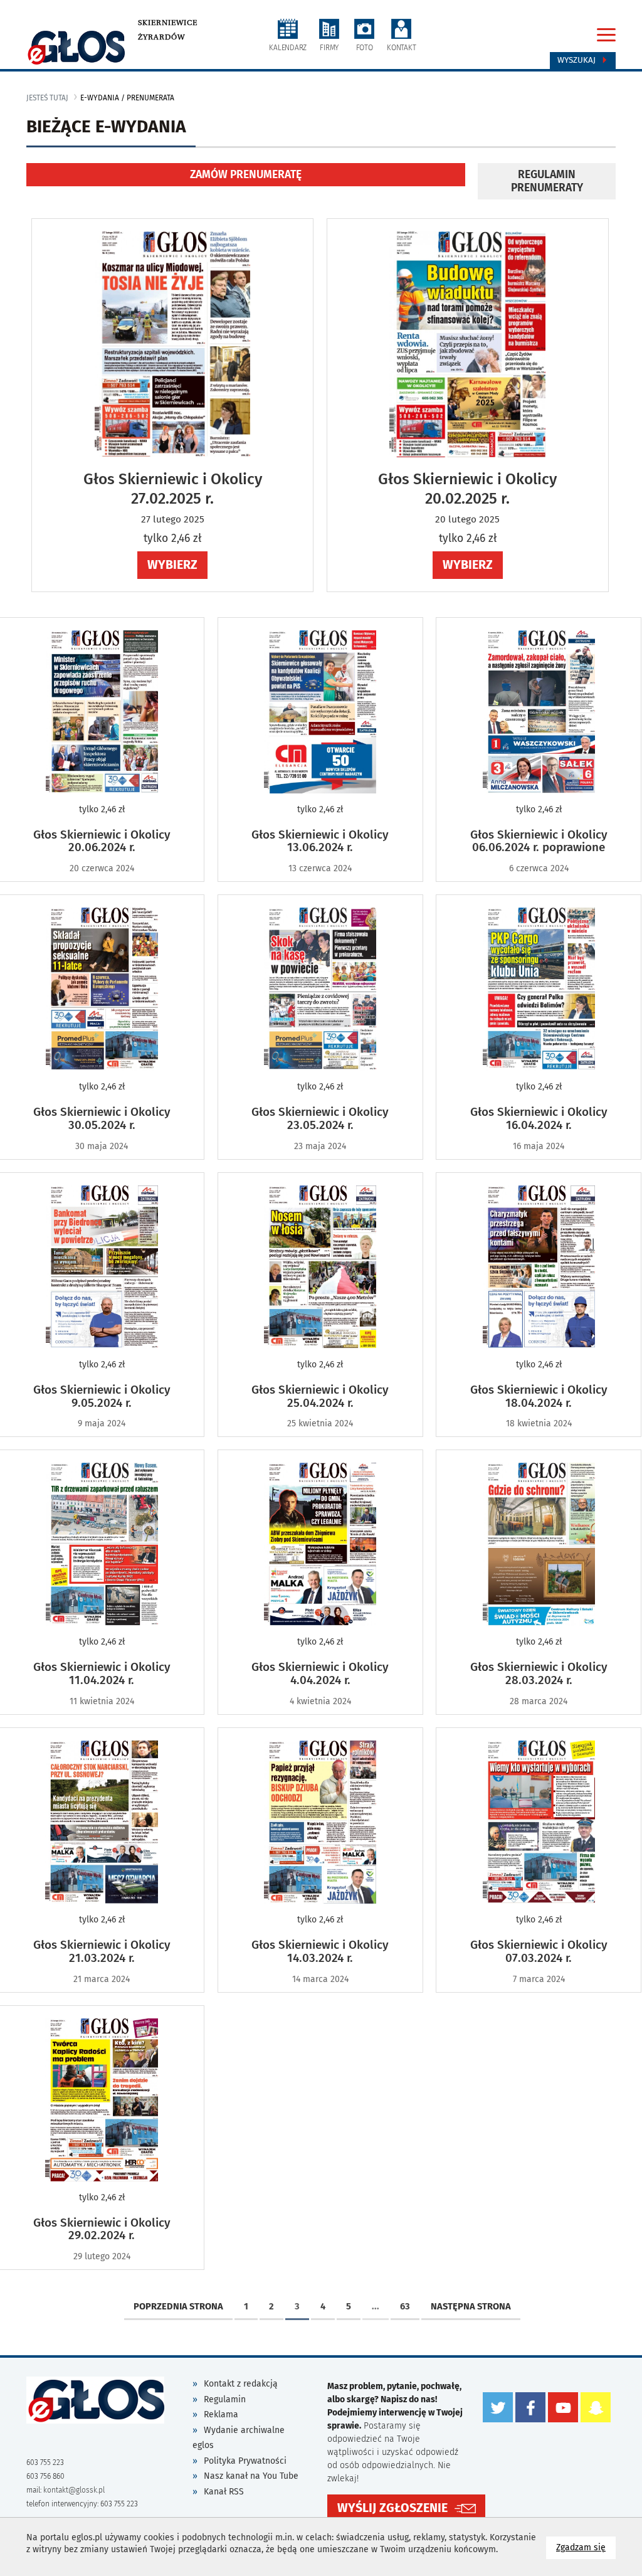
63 (405, 2306)
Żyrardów (161, 37)
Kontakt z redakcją (241, 2384)
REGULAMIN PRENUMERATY (547, 181)
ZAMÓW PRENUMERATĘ (246, 175)
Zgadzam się (586, 2547)
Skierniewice (168, 23)
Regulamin (225, 2399)
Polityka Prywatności (245, 2461)
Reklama (221, 2414)
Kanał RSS (224, 2492)
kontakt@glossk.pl (74, 2490)
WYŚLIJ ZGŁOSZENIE (392, 2508)
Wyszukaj (578, 60)
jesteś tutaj (47, 98)
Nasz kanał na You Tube (251, 2476)
